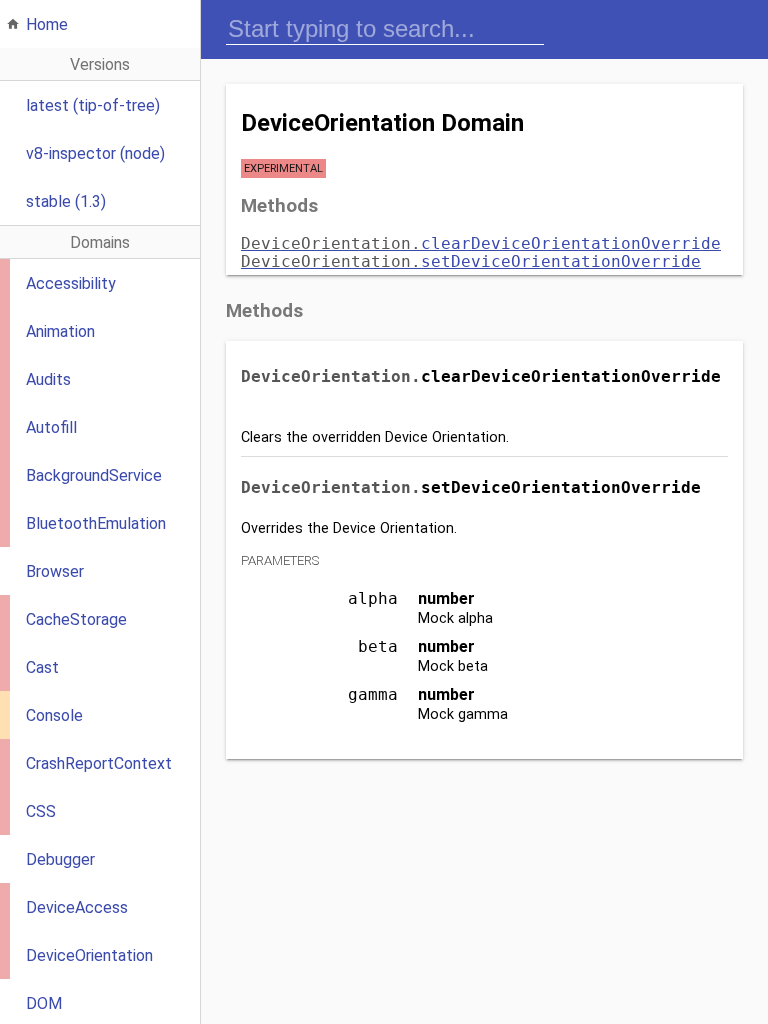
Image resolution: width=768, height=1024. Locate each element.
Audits (48, 379)
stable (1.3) (66, 201)
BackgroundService (94, 475)
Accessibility (71, 283)
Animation (60, 331)
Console (54, 715)
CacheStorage (76, 619)
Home (47, 24)
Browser (55, 571)
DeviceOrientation (89, 955)
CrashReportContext (99, 763)
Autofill (51, 427)
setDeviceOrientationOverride (471, 261)
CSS (41, 811)
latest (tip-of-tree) (93, 105)
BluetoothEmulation (96, 523)
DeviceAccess (77, 907)
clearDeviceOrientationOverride (481, 243)
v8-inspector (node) (95, 153)
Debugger (60, 859)
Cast (42, 667)
